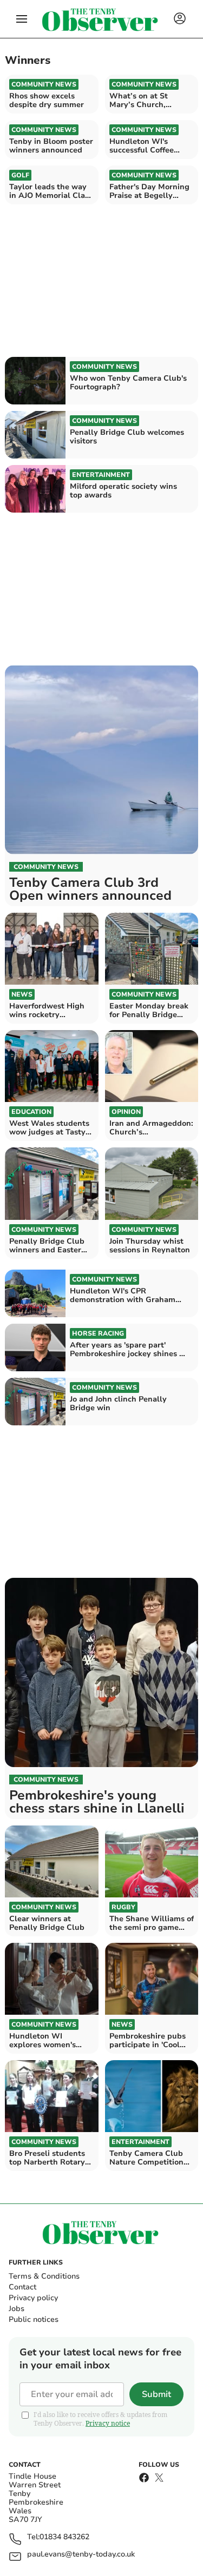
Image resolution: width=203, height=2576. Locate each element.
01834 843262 (64, 2537)
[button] (22, 19)
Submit (156, 2394)
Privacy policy (33, 2298)
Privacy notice (108, 2423)
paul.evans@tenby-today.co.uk (81, 2555)
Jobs (17, 2309)
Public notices (34, 2319)
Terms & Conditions (44, 2276)
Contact (22, 2287)
